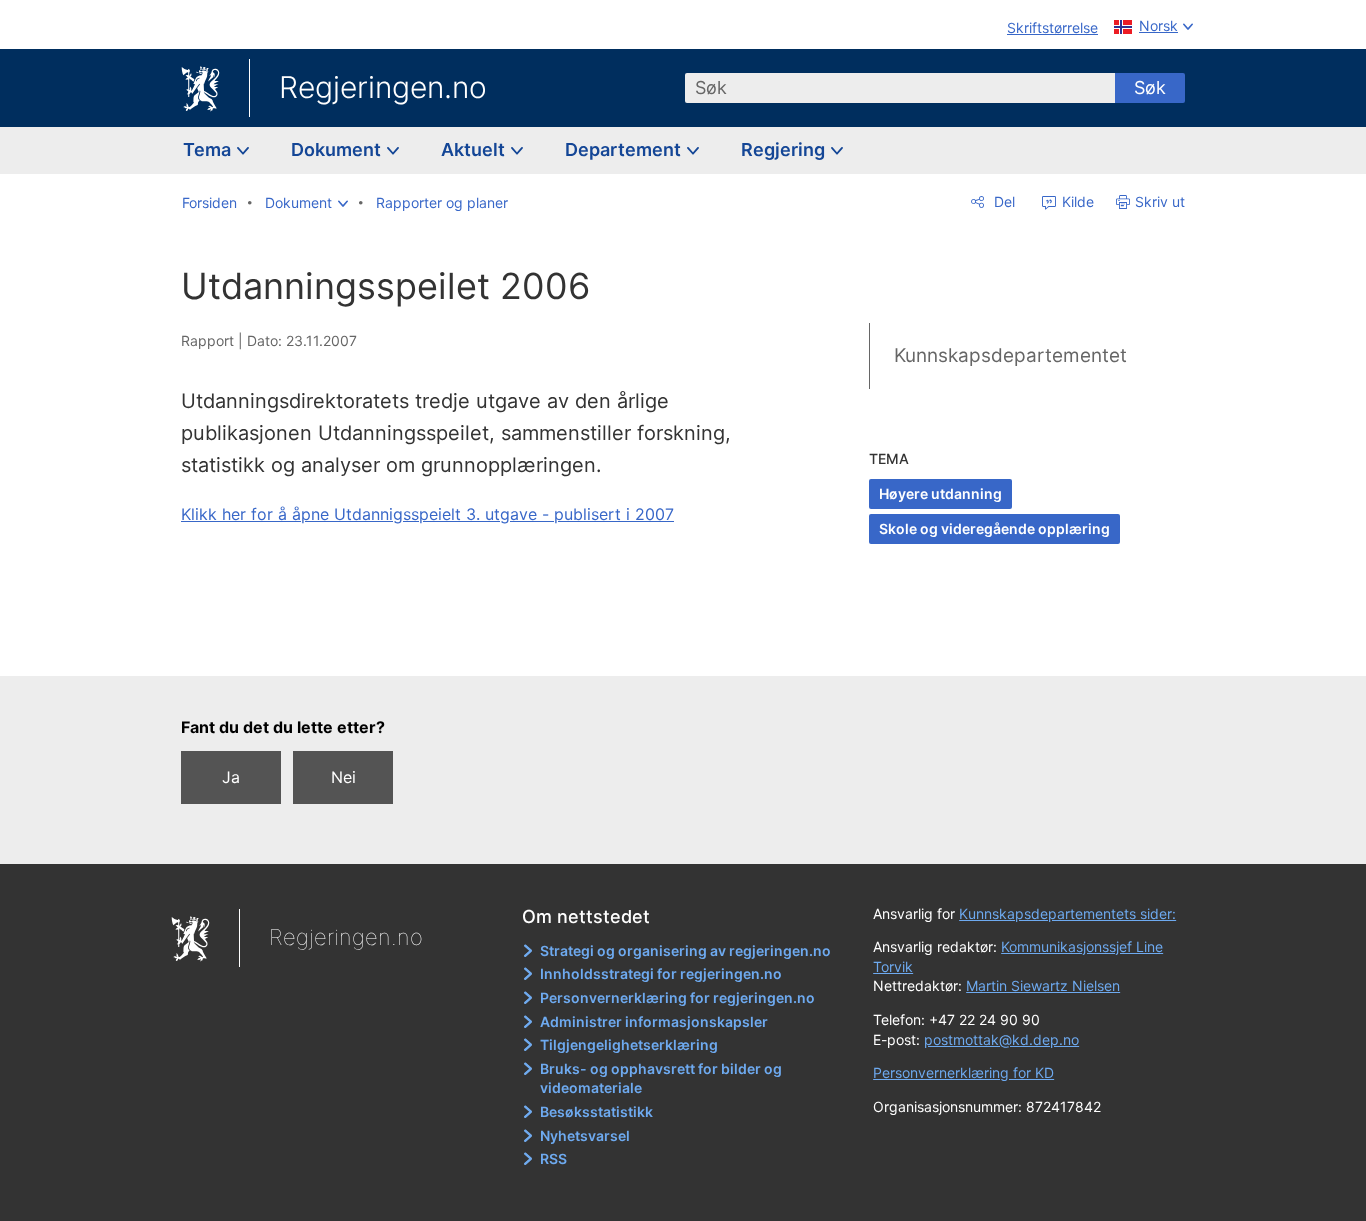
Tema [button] (209, 149)
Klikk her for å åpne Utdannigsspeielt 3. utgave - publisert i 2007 (427, 514)
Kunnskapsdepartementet (1010, 355)
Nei (343, 777)
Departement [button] (625, 149)
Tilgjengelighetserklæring (629, 1044)
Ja (231, 777)
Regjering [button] (785, 149)
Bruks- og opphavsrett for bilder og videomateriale (661, 1078)
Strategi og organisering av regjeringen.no (685, 950)
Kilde (1076, 201)
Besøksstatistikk (596, 1111)
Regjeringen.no (383, 87)
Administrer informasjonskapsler (654, 1021)
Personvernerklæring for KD (963, 1072)
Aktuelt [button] (475, 149)
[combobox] (900, 88)
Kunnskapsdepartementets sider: (1067, 913)
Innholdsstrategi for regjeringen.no (661, 973)
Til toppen (471, 646)
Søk (1150, 87)
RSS (553, 1158)
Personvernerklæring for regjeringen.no (677, 997)
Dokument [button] (338, 149)
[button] (306, 203)
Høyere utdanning (940, 493)
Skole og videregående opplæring (994, 528)
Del (1002, 201)
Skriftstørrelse (1052, 27)
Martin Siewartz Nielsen (1043, 985)
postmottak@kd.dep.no (1001, 1039)
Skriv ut (1160, 201)
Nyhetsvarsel (585, 1135)
